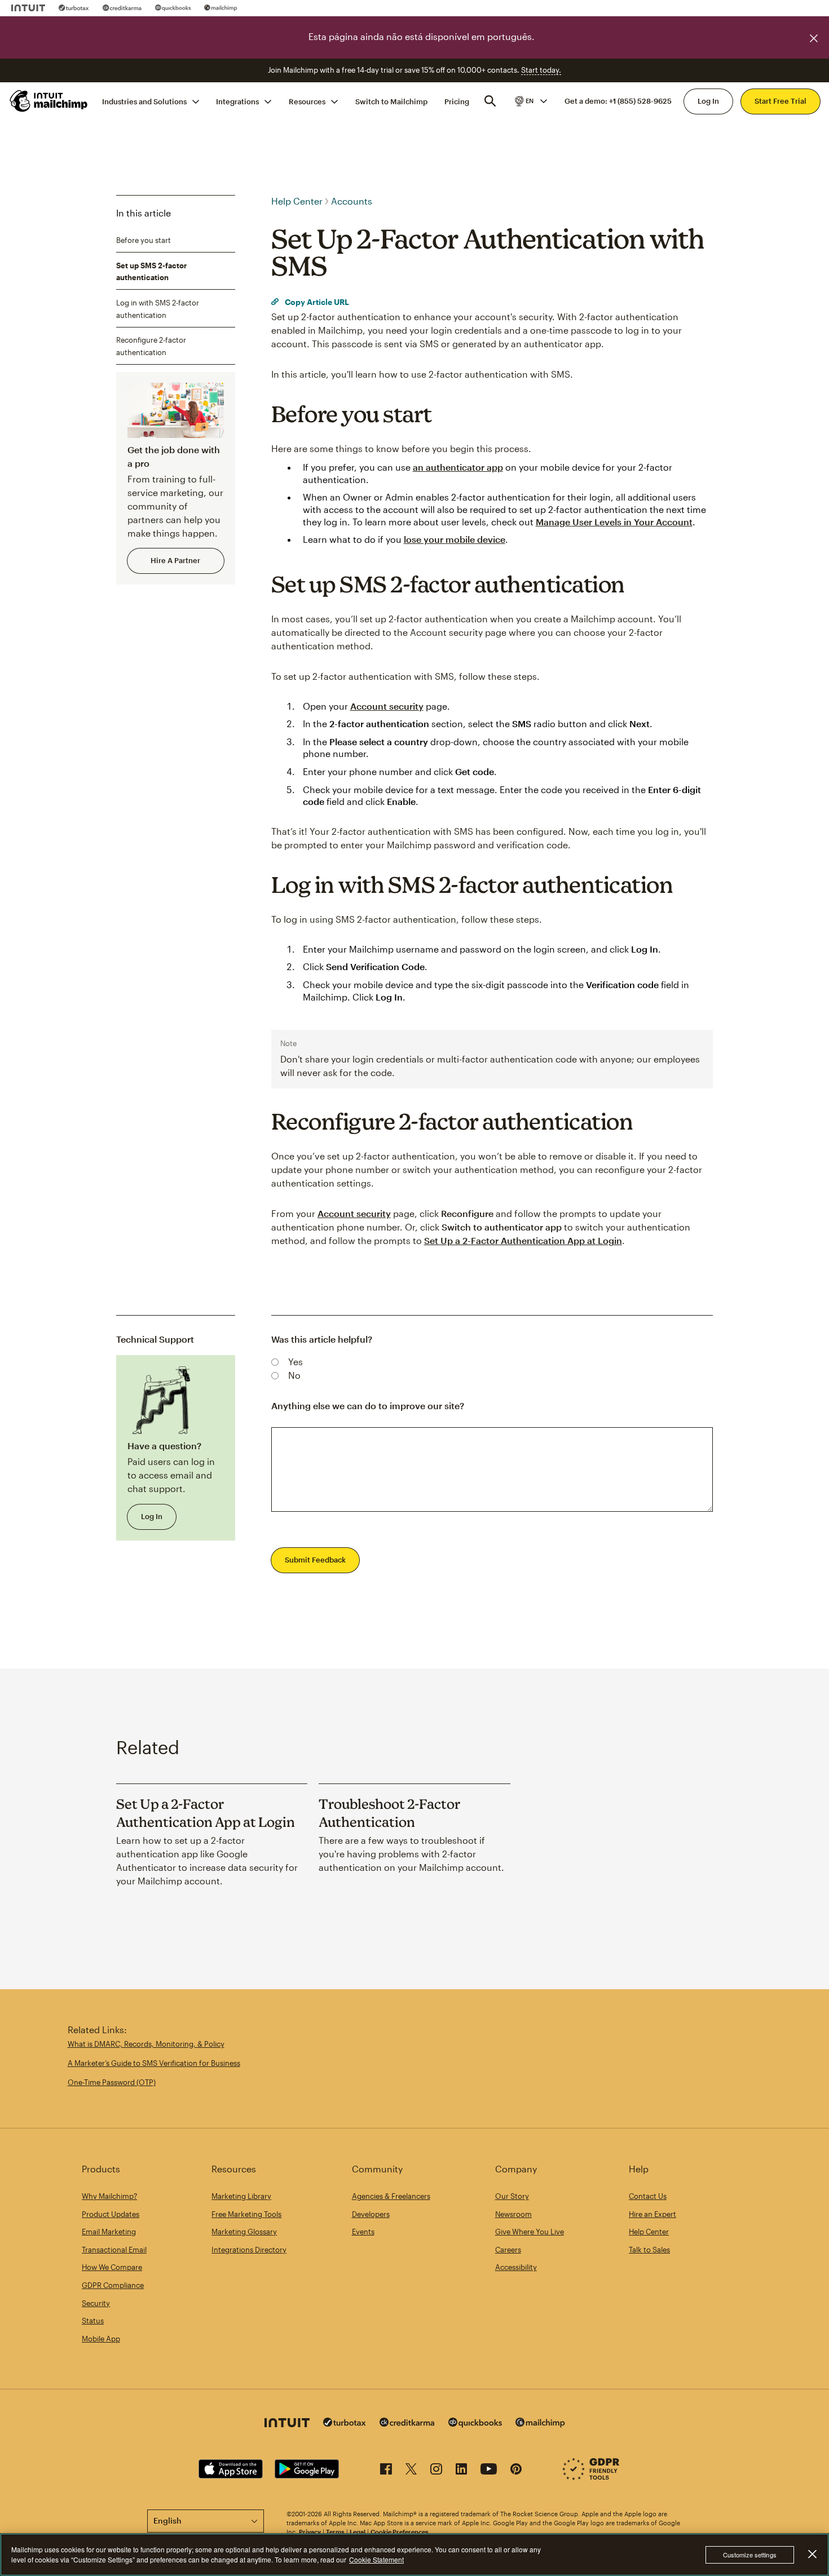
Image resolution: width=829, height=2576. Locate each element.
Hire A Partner (175, 560)
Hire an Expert (652, 2214)
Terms (335, 2532)
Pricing (457, 101)
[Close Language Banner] (814, 38)
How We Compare (112, 2267)
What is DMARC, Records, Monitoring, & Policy (146, 2044)
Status (93, 2321)
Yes (296, 1362)
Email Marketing (109, 2232)
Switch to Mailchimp (391, 101)
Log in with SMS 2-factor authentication (158, 309)
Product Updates (111, 2214)
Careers (508, 2250)
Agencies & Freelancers (391, 2196)
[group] (530, 101)
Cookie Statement (376, 2559)
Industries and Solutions (144, 101)
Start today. (541, 70)
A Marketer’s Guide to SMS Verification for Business (154, 2063)
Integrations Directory (249, 2250)
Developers (371, 2214)
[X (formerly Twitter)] (411, 2471)
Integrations (237, 101)
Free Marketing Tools (246, 2214)
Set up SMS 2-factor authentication (151, 272)
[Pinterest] (516, 2471)
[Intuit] (28, 8)
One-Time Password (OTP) (112, 2082)
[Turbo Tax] (74, 8)
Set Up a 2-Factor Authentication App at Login (523, 1240)
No (294, 1375)
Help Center (297, 201)
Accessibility (516, 2267)
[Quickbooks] (173, 8)
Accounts (352, 201)
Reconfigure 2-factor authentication (151, 346)
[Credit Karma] (122, 8)
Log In (708, 101)
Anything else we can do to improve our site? (368, 1406)
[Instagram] (436, 2471)
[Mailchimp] (221, 8)
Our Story (512, 2196)
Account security (387, 706)
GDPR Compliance (113, 2285)
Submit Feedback (315, 1560)
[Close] (812, 2554)
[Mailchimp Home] (49, 101)
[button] (530, 101)
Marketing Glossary (244, 2232)
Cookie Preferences (400, 2532)
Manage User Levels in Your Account (614, 522)
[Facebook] (386, 2471)
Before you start (144, 240)
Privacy (310, 2532)
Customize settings (750, 2555)
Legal (358, 2532)
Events (363, 2232)
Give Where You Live (530, 2232)
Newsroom (513, 2214)
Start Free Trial (781, 101)
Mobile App (101, 2339)
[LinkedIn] (461, 2471)
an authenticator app (458, 467)
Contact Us (648, 2196)
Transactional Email (114, 2250)
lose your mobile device (455, 539)
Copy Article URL (316, 302)
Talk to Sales (649, 2250)
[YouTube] (489, 2471)
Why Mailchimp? (109, 2196)
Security (96, 2303)
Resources (307, 101)
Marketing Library (241, 2196)
